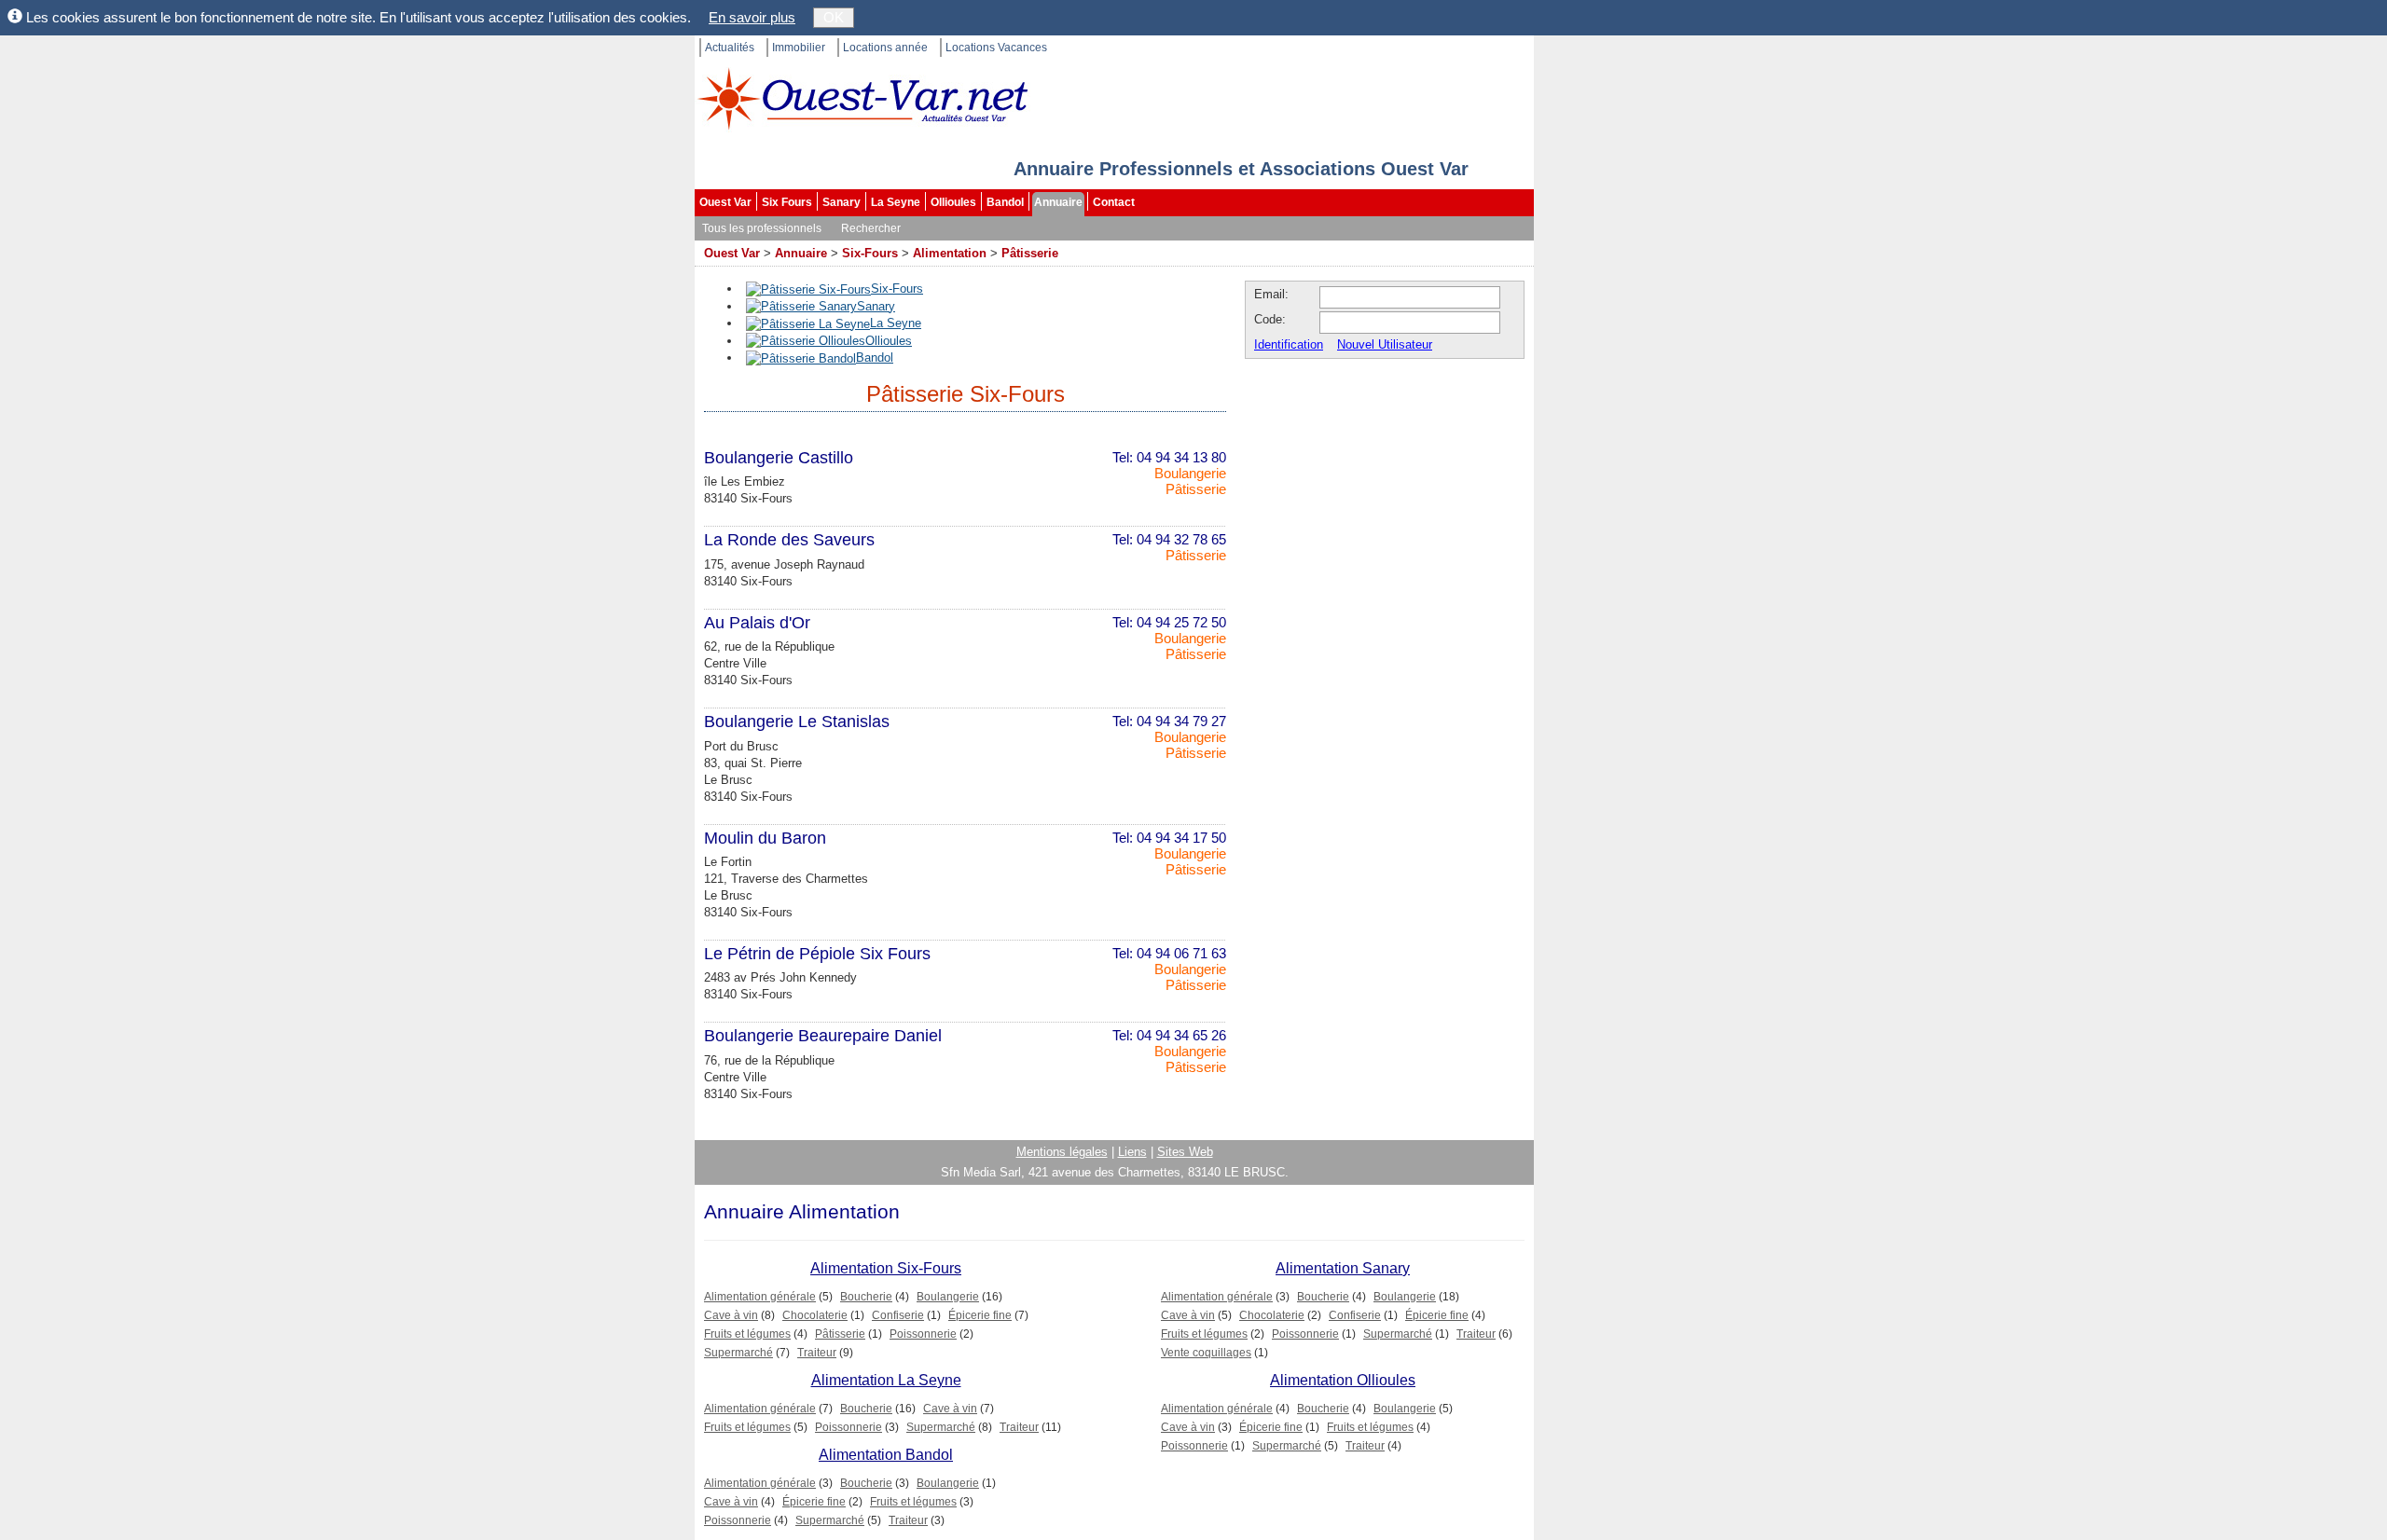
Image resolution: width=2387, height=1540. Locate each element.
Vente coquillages (1206, 1353)
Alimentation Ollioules (1343, 1380)
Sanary (842, 202)
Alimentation (950, 253)
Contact (1114, 202)
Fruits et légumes (747, 1334)
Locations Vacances (996, 48)
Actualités (730, 48)
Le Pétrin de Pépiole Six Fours (817, 954)
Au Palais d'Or (757, 623)
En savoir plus (752, 17)
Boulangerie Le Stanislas (797, 722)
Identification (1289, 344)
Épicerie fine (980, 1315)
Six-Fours (870, 253)
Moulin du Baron (765, 838)
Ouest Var (725, 202)
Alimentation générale (760, 1297)
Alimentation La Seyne (886, 1380)
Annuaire (1058, 202)
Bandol (1005, 202)
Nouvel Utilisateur (1385, 344)
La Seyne (896, 202)
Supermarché (738, 1353)
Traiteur (817, 1353)
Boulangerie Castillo (779, 458)
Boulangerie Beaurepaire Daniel (823, 1036)
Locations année (885, 48)
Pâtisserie (1030, 253)
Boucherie (866, 1297)
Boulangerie (1190, 473)
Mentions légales (1062, 1152)
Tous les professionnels (762, 228)
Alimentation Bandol (886, 1455)
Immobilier (799, 48)
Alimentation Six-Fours (886, 1268)
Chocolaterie (815, 1315)
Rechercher (871, 228)
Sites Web (1185, 1152)
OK (834, 17)
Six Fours (787, 202)
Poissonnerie (923, 1334)
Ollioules (953, 202)
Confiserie (898, 1315)
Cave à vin (731, 1315)
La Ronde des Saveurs (789, 540)
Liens (1132, 1152)
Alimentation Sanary (1343, 1268)
